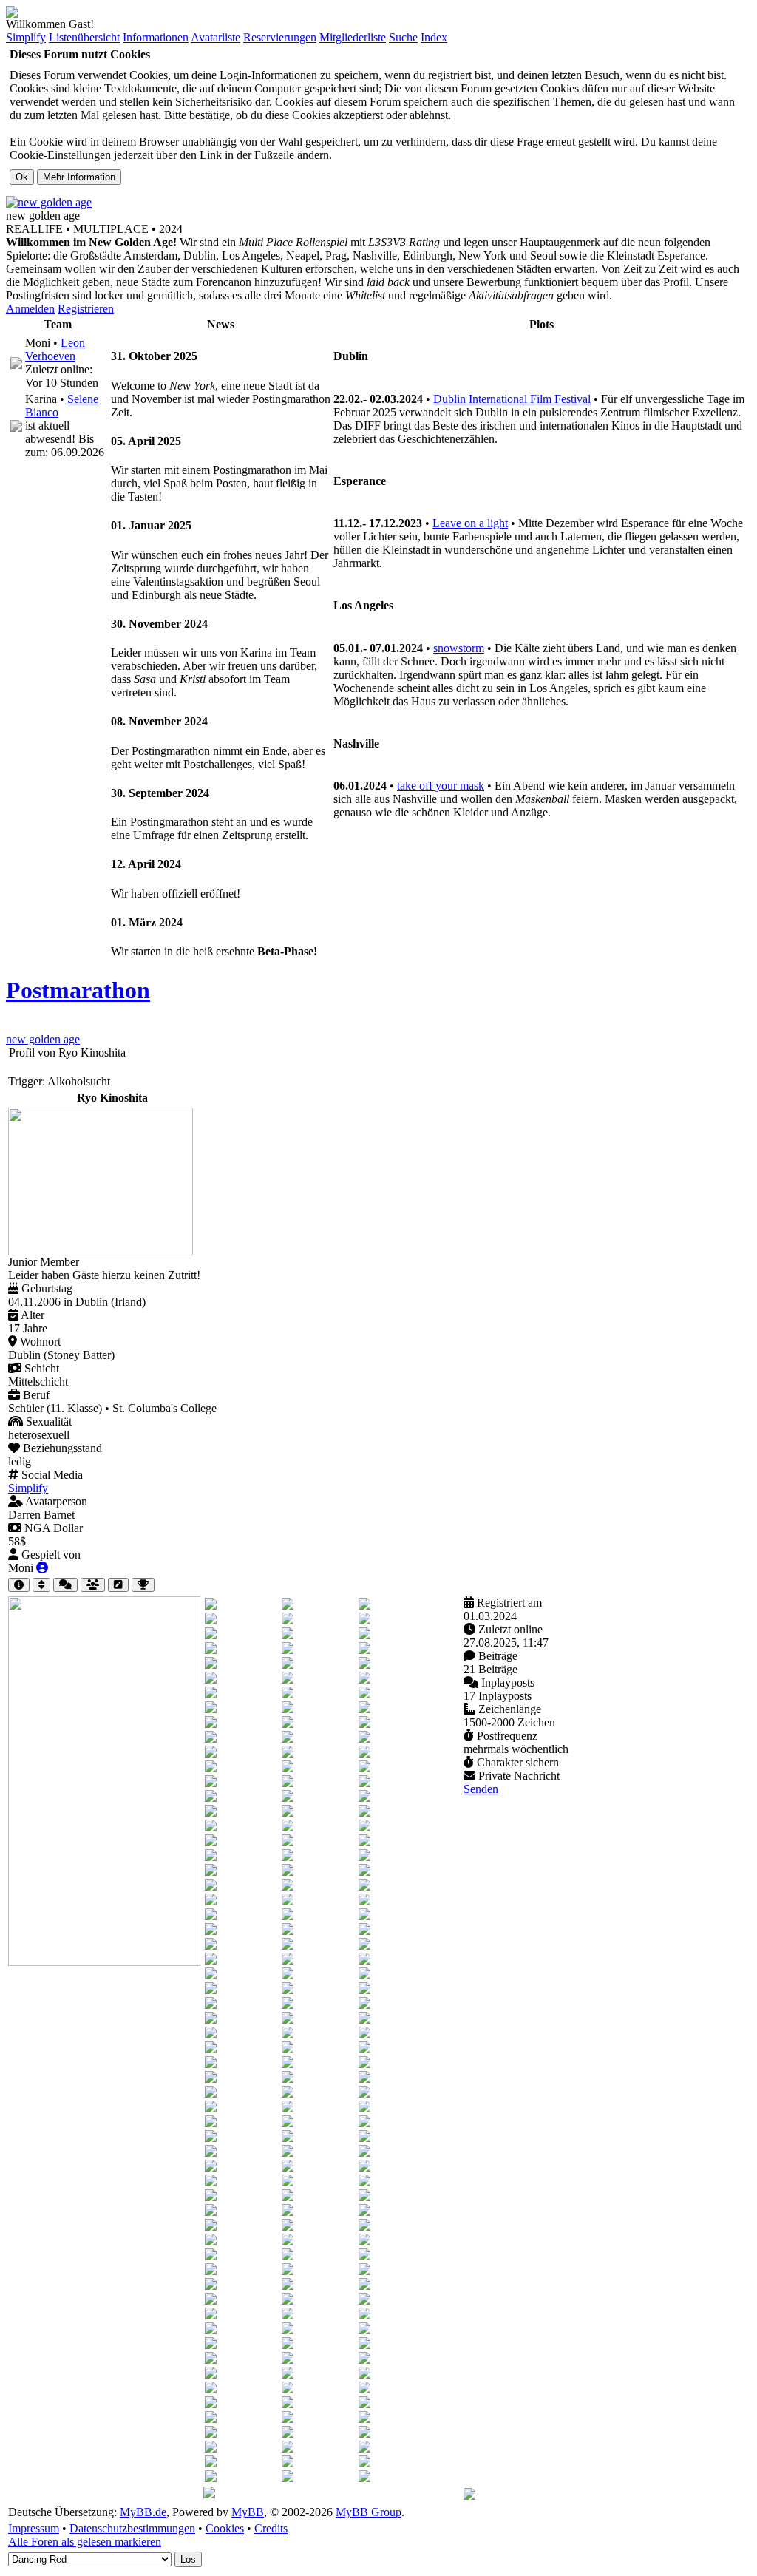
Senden (481, 1789)
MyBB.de (143, 2512)
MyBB (248, 2512)
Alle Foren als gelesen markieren (85, 2542)
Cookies (225, 2528)
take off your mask (441, 786)
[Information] (19, 1585)
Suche (403, 37)
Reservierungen (280, 37)
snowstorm (459, 648)
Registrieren (86, 309)
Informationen (156, 37)
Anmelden (30, 309)
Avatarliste (215, 37)
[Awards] (143, 1585)
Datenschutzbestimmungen (132, 2528)
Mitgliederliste (353, 37)
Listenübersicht (84, 37)
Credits (271, 2528)
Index (434, 37)
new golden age (43, 1039)
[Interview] (65, 1585)
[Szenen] (118, 1585)
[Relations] (93, 1585)
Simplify (26, 37)
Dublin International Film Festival (512, 399)
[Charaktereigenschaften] (41, 1585)
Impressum (34, 2528)
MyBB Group (369, 2512)
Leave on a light (470, 523)
